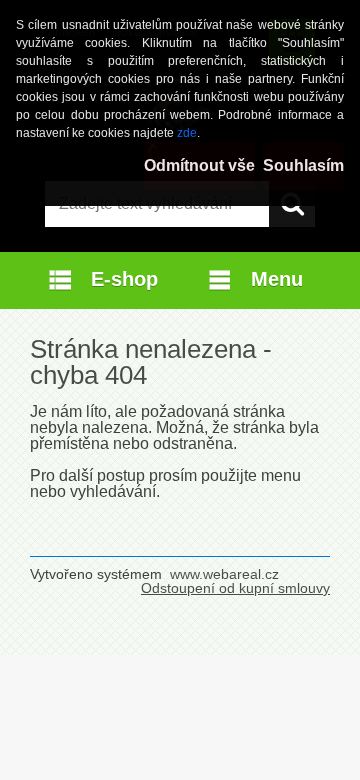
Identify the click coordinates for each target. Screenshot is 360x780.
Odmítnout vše (199, 165)
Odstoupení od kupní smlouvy (235, 588)
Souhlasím (303, 165)
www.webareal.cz (224, 574)
